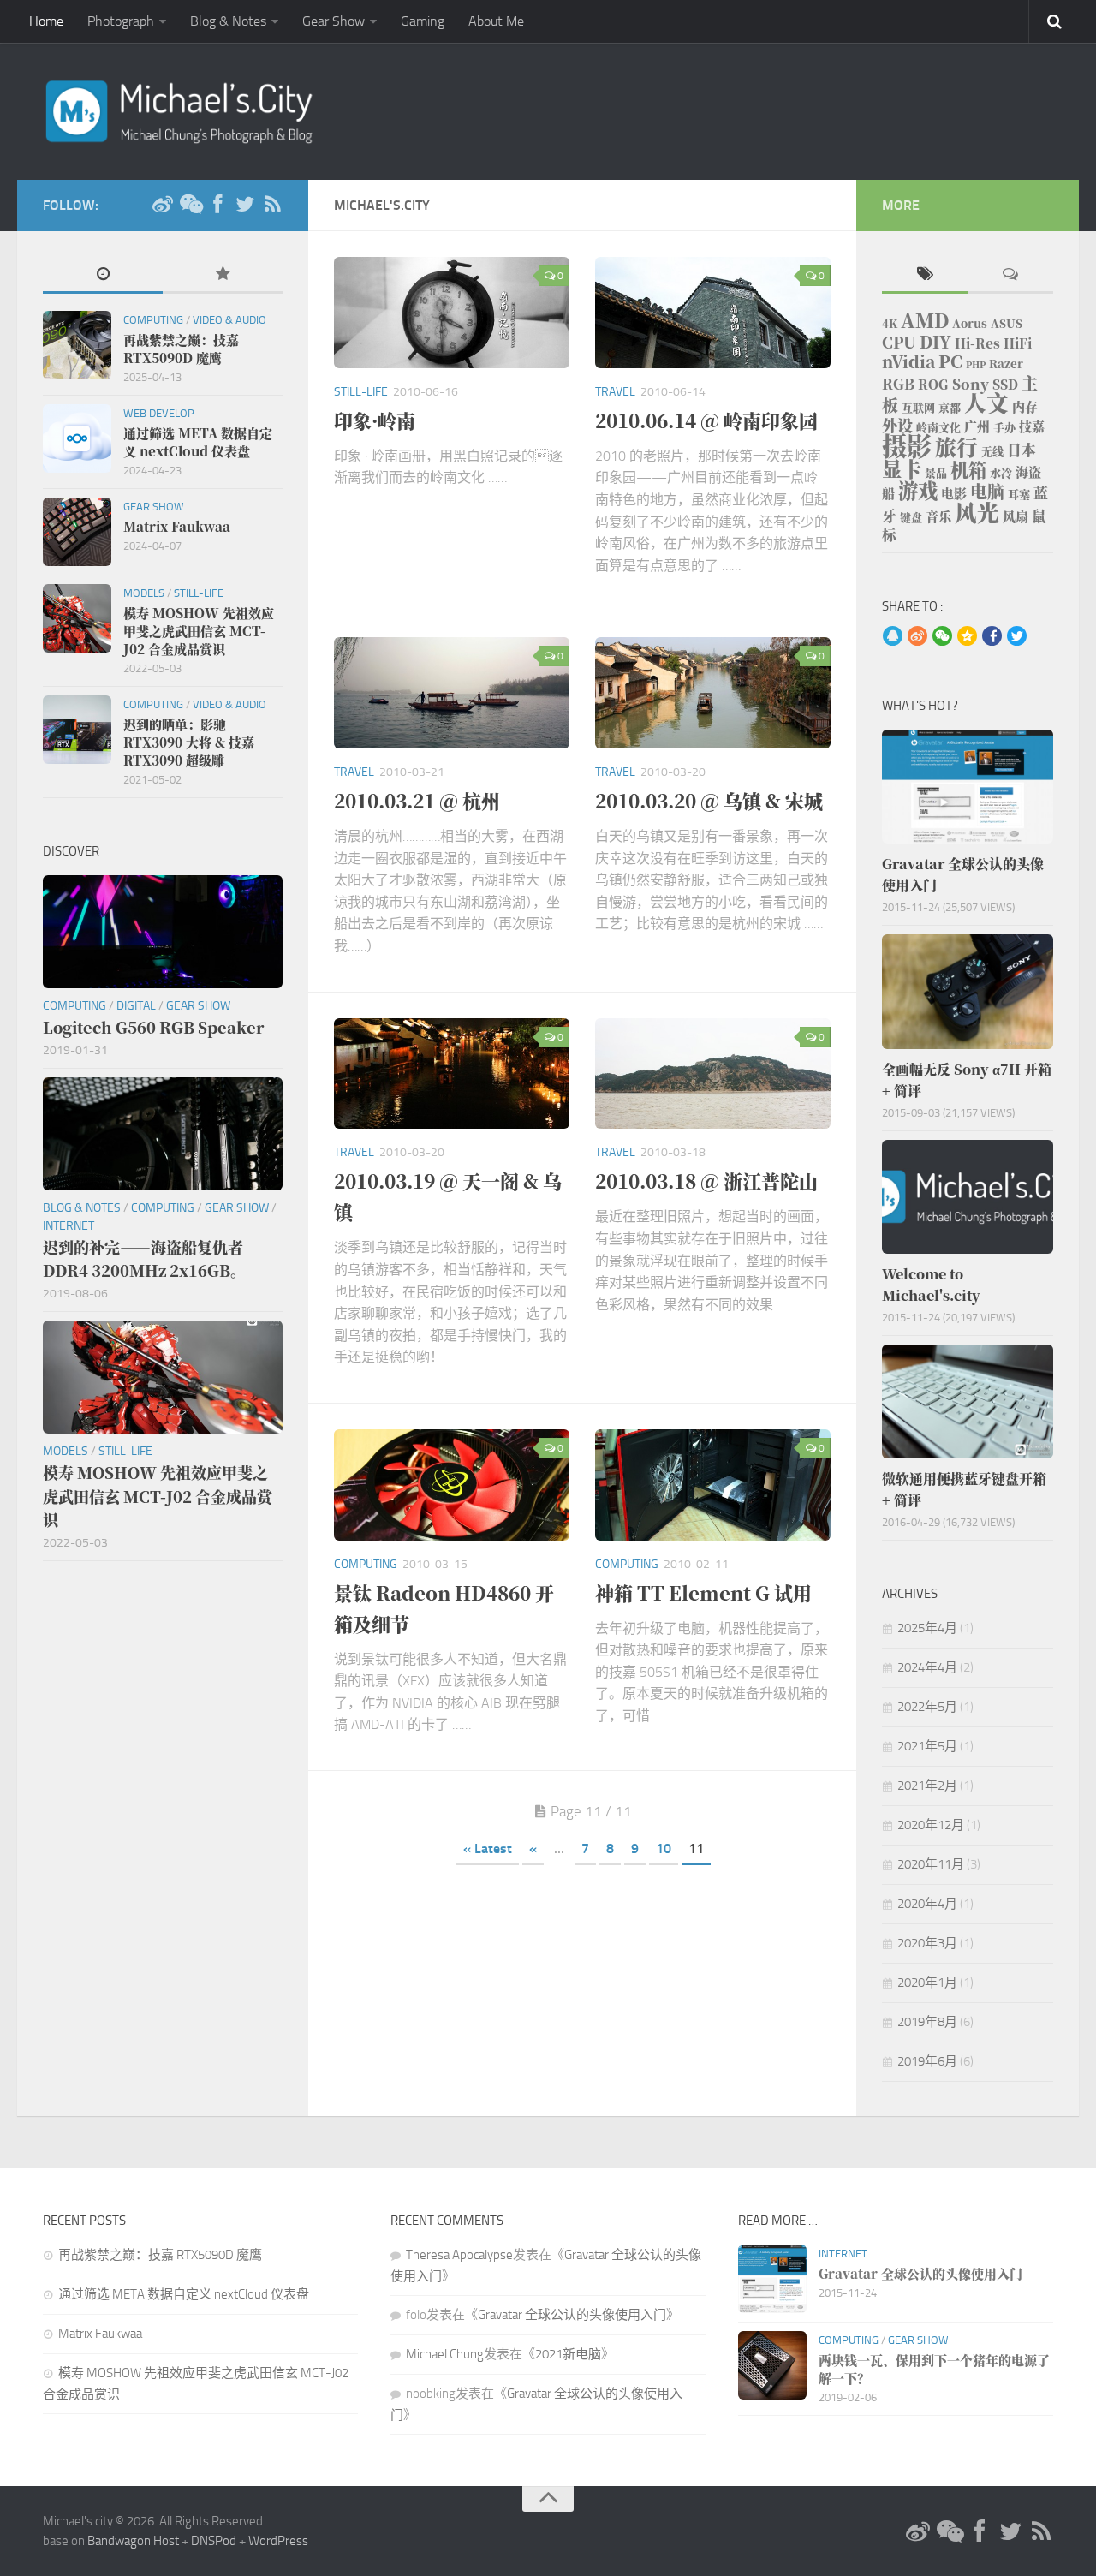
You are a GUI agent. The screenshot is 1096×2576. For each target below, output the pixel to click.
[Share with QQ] (893, 637)
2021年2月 (927, 1786)
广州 (977, 426)
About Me (496, 21)
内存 (1025, 406)
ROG (933, 384)
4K (890, 323)
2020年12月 (931, 1825)
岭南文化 (938, 427)
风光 (977, 512)
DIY (935, 341)
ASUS (1007, 323)
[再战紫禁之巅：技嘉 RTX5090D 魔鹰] (77, 345)
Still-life (361, 392)
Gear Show (334, 21)
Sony (971, 384)
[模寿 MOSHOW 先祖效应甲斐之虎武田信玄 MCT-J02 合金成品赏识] (77, 618)
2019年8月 (927, 2022)
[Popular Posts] (223, 275)
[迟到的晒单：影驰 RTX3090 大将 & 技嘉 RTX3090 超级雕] (77, 730)
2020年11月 (931, 1864)
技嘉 (1032, 426)
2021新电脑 (568, 2354)
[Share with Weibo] (917, 637)
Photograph (121, 21)
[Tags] (925, 275)
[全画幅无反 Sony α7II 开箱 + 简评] (968, 991)
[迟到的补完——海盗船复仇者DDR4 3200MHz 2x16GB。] (163, 1134)
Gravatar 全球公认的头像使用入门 (572, 2315)
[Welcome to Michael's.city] (968, 1197)
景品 (936, 472)
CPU (899, 342)
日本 (1022, 450)
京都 (950, 407)
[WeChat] (190, 205)
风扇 (1016, 516)
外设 (897, 425)
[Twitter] (245, 205)
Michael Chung (445, 2354)
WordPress (278, 2541)
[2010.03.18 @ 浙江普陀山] (713, 1074)
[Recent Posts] (103, 275)
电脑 (987, 491)
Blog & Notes (228, 21)
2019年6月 (927, 2061)
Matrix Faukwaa (100, 2334)
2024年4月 (927, 1667)
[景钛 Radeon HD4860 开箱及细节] (452, 1485)
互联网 (918, 407)
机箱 (968, 469)
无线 (992, 451)
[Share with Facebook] (992, 637)
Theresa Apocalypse (459, 2255)
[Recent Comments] (1010, 275)
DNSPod (214, 2541)
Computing (366, 1564)
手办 (1004, 427)
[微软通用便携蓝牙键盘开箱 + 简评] (968, 1401)
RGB (898, 384)
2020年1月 (927, 1983)
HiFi (1018, 343)
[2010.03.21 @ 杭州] (452, 693)
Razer (1006, 364)
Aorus (970, 323)
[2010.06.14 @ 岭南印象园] (713, 313)
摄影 (907, 444)
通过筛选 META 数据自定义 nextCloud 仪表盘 (184, 2294)
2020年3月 (927, 1943)
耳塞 (1019, 494)
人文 (986, 402)
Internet (68, 1226)
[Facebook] (217, 205)
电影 (954, 493)
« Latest (488, 1849)
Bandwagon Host (133, 2541)
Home (46, 21)
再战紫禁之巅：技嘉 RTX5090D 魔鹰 (160, 2255)
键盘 (911, 517)
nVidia (908, 361)
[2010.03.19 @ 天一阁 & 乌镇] (452, 1074)
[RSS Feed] (272, 205)
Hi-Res (977, 343)
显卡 (902, 468)
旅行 (956, 447)
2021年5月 (927, 1746)
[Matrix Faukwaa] (77, 532)
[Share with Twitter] (1017, 637)
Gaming (423, 21)
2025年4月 (927, 1628)
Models (144, 593)
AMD (925, 320)
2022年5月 (927, 1707)
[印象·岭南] (452, 313)
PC (950, 361)
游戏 (918, 490)
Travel (615, 392)
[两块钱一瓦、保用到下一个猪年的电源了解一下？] (772, 2365)
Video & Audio (229, 320)
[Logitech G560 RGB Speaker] (163, 932)
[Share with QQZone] (967, 637)
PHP (976, 364)
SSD (1005, 384)
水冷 (1001, 472)
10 (664, 1849)
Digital (136, 1006)
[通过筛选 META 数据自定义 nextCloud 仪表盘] (77, 438)
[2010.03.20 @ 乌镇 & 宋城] (713, 693)
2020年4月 (927, 1904)
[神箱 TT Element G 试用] (713, 1485)
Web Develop (159, 413)
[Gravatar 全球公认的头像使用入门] (968, 787)
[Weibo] (163, 205)
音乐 (938, 516)
